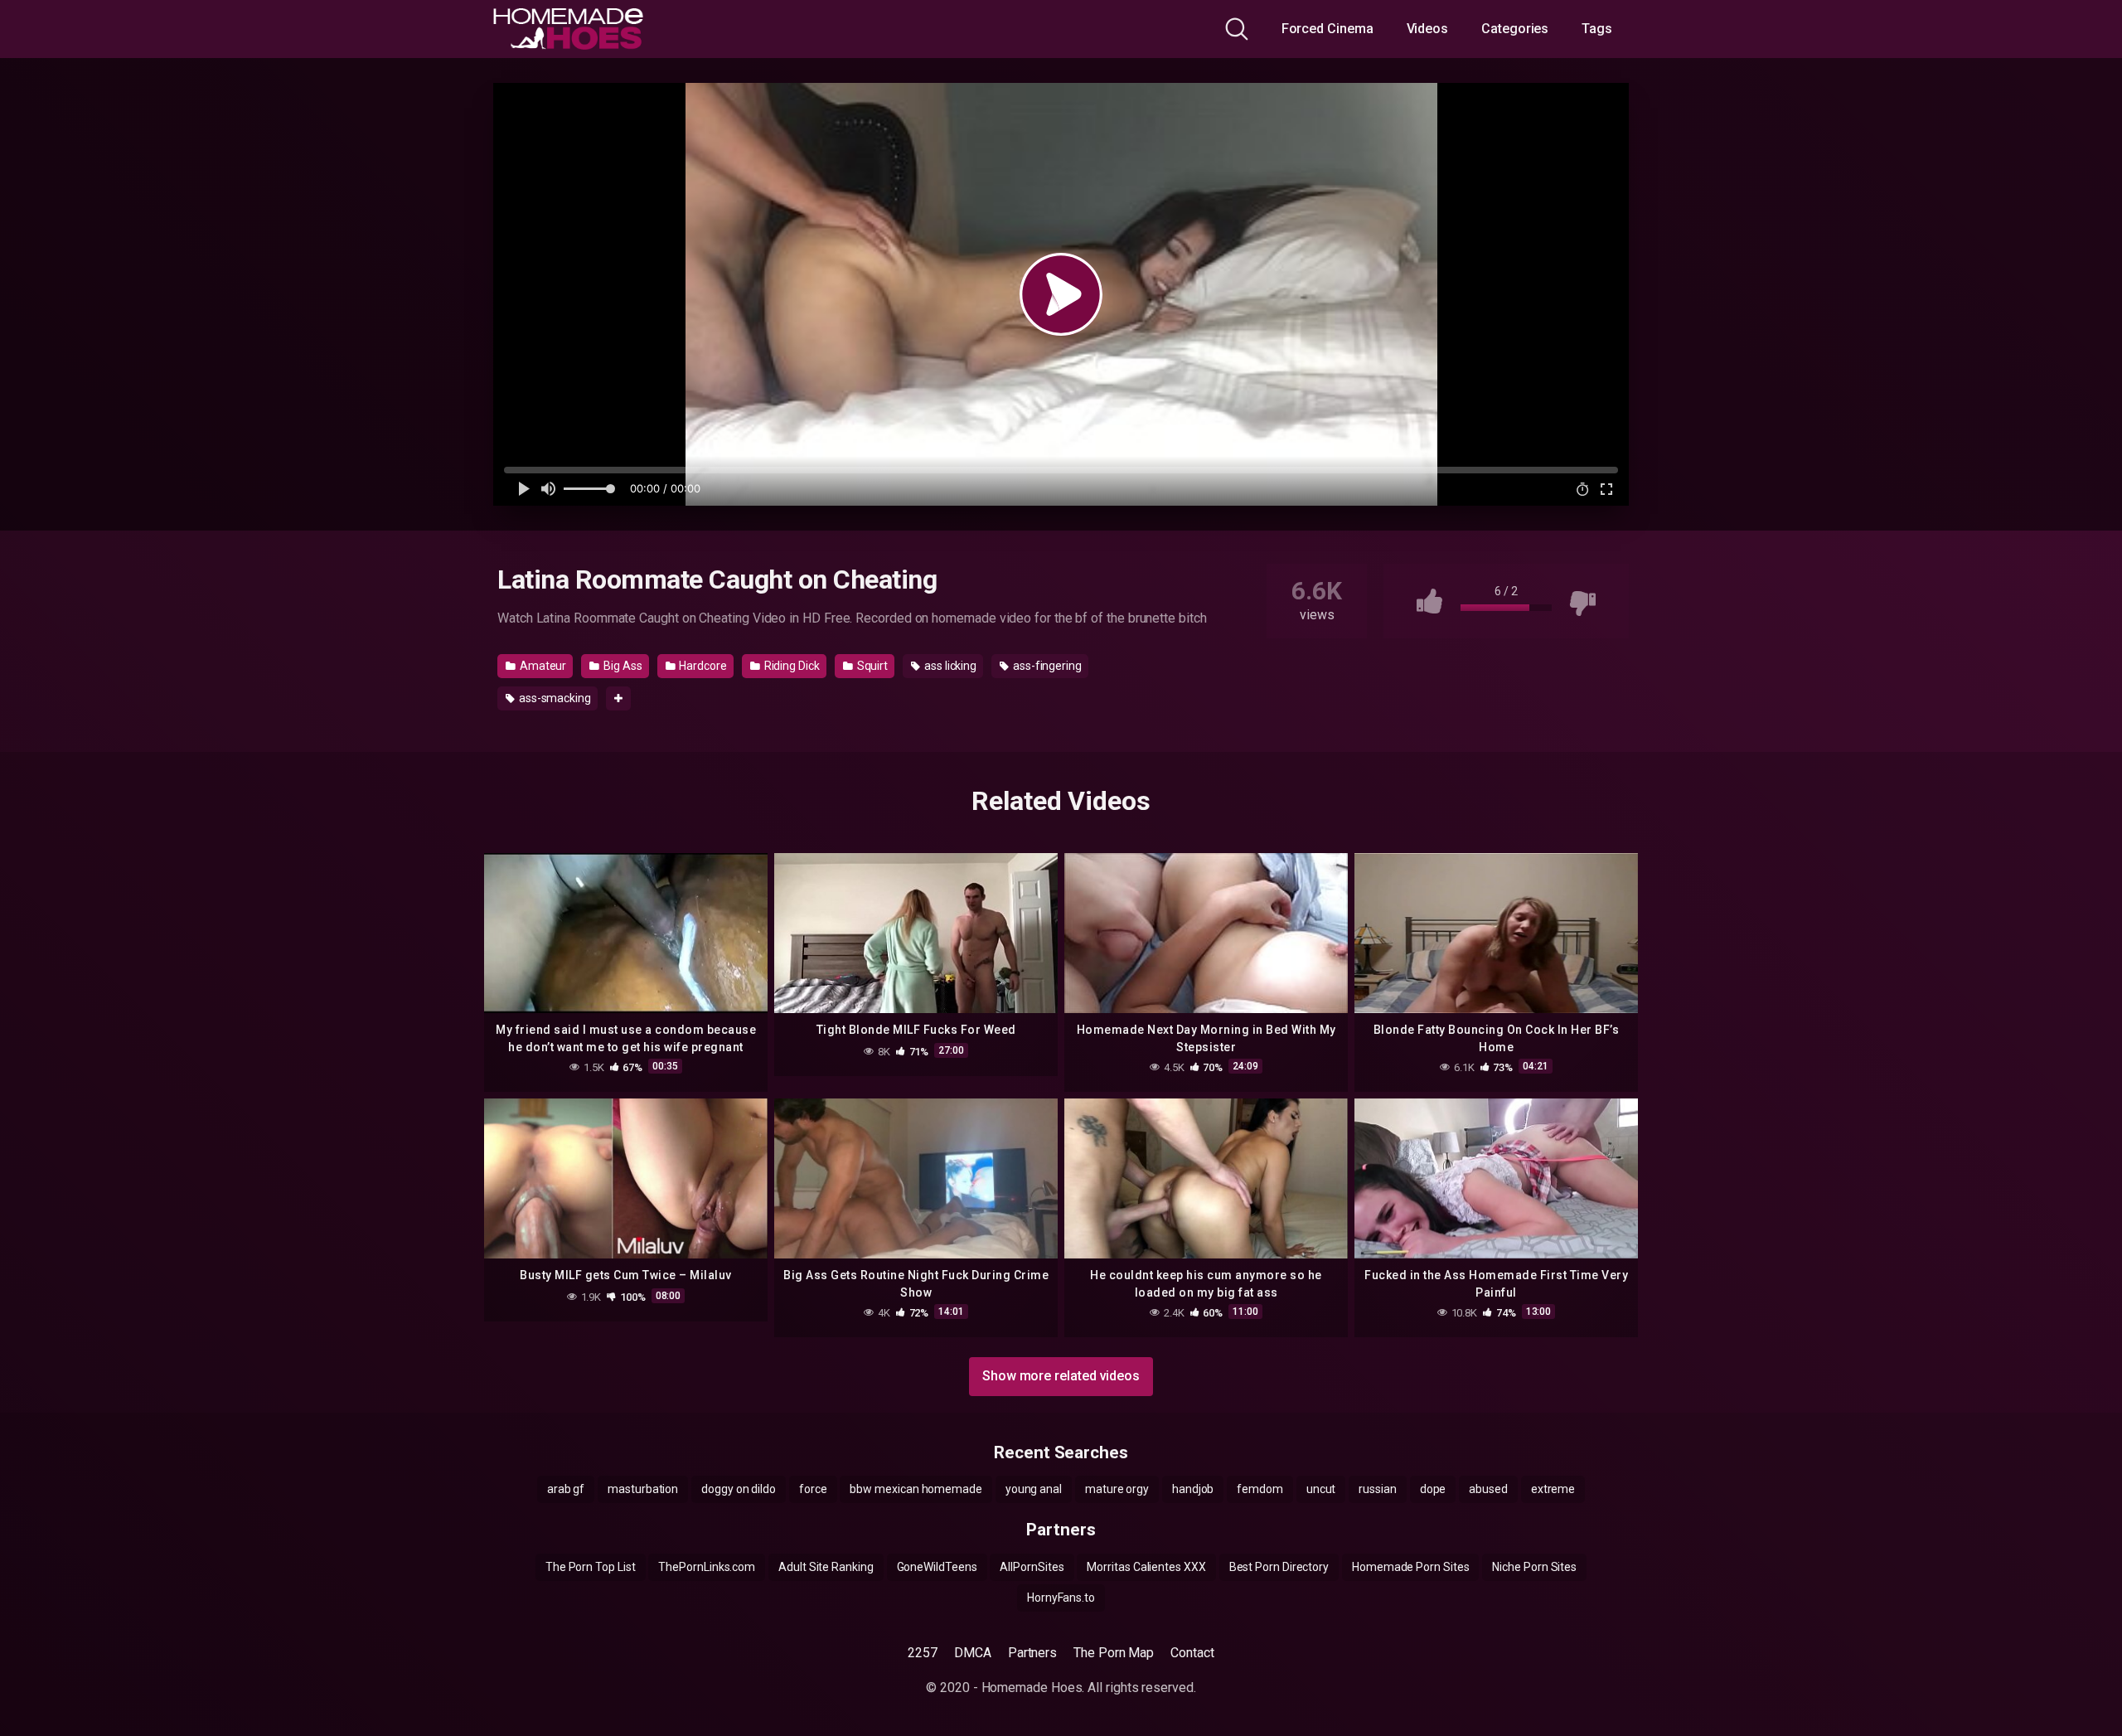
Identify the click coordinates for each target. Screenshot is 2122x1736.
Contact (1192, 1653)
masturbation (643, 1489)
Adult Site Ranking (826, 1567)
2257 (923, 1653)
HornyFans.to (1061, 1598)
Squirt (871, 666)
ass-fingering (1046, 666)
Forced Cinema (1327, 29)
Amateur (542, 666)
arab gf (566, 1489)
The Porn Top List (591, 1567)
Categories (1515, 29)
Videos (1428, 29)
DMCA (973, 1653)
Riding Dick (791, 666)
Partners (1032, 1653)
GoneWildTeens (937, 1567)
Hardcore (702, 666)
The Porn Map (1114, 1653)
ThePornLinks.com (707, 1567)
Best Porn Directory (1279, 1567)
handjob (1193, 1489)
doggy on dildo (739, 1489)
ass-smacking (554, 698)
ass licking (949, 666)
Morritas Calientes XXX (1146, 1567)
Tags (1597, 29)
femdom (1260, 1489)
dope (1433, 1489)
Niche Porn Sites (1534, 1567)
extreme (1553, 1489)
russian (1377, 1489)
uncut (1321, 1489)
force (813, 1489)
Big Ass (621, 666)
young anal (1034, 1489)
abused (1488, 1489)
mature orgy (1117, 1489)
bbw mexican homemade (916, 1489)
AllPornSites (1032, 1567)
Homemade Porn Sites (1410, 1567)
